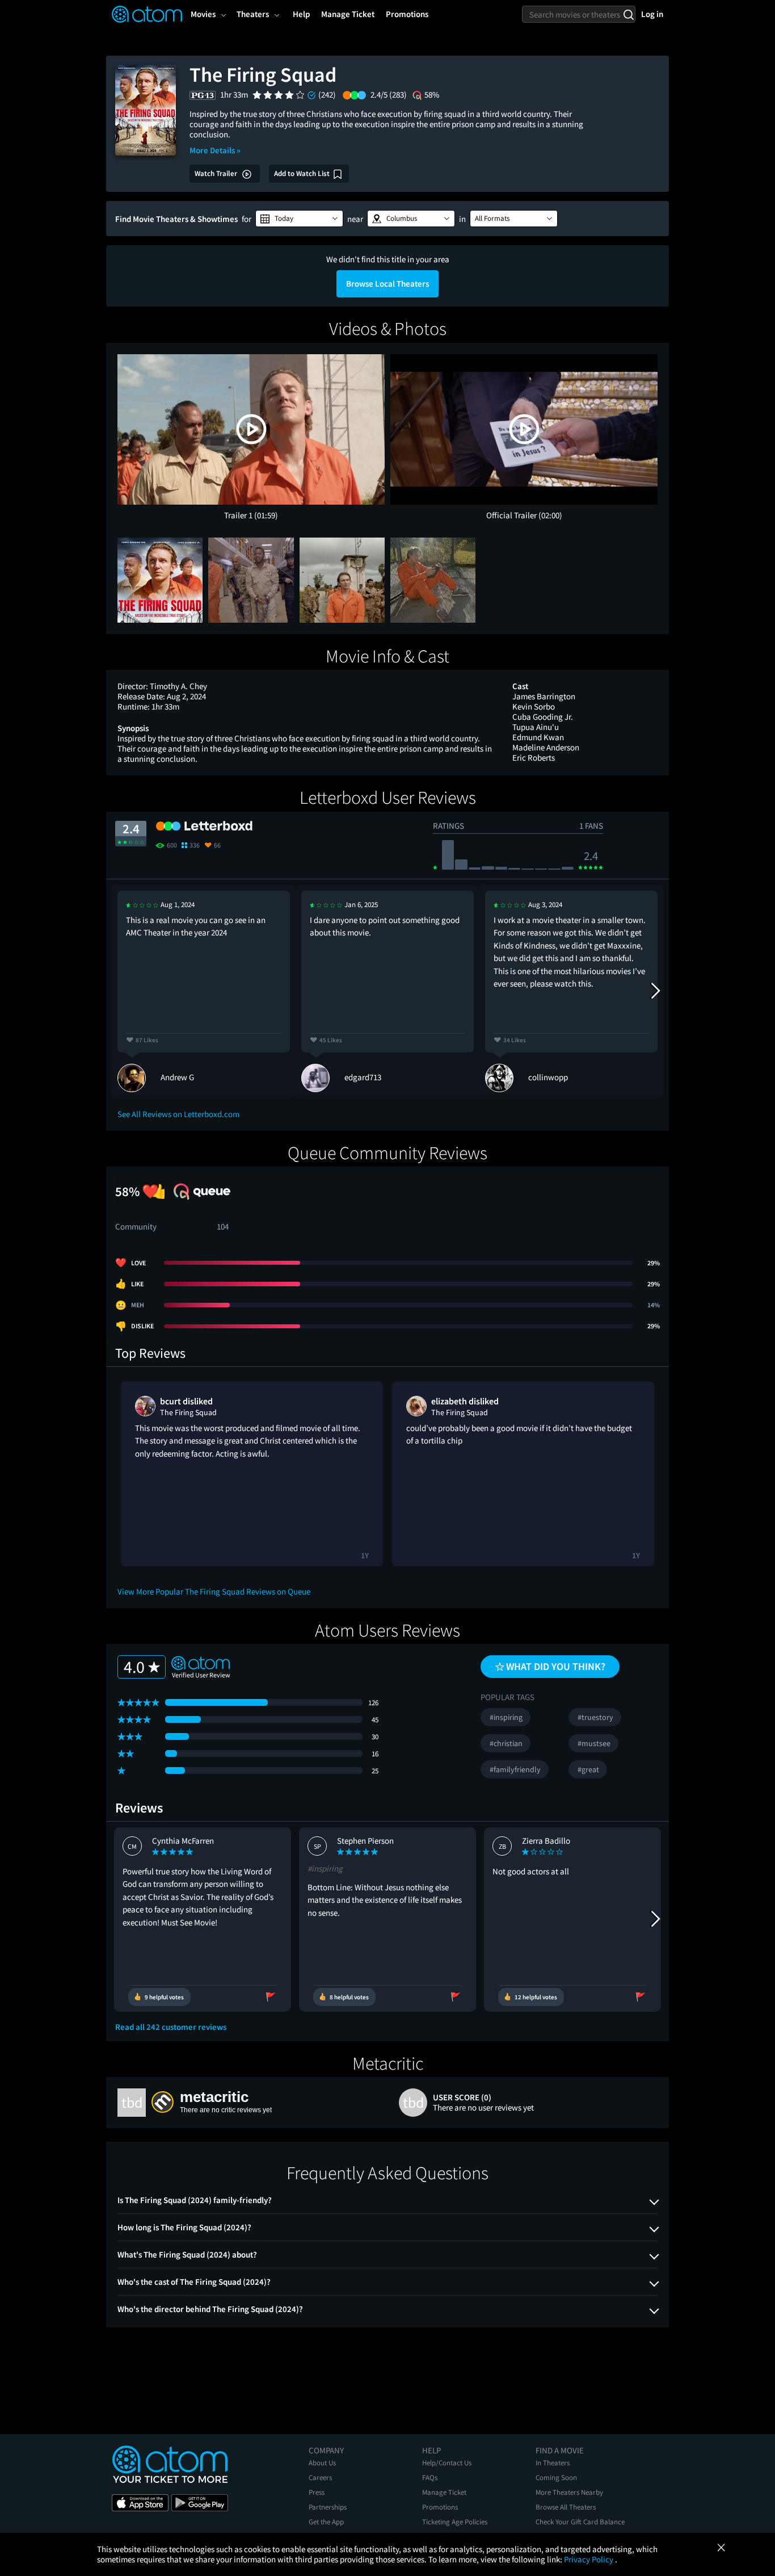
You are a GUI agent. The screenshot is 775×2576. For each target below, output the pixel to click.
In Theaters (553, 2463)
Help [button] (301, 14)
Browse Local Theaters (387, 284)
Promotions (440, 2507)
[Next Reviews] (655, 991)
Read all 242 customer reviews (171, 2027)
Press (317, 2492)
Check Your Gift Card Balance (580, 2522)
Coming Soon (556, 2478)
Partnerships (328, 2507)
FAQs (430, 2478)
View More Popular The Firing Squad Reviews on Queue (214, 1591)
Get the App (326, 2522)
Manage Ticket (444, 2492)
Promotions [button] (407, 14)
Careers (320, 2478)
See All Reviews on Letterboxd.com (178, 1114)
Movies (203, 14)
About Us (322, 2463)
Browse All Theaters (566, 2507)
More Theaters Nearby (569, 2492)
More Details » (215, 150)
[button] (299, 219)
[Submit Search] (628, 14)
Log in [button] (652, 14)
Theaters (253, 14)
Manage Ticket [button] (348, 14)
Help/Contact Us (447, 2463)
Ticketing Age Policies (455, 2522)
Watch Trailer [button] (217, 173)
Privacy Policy (589, 2559)
